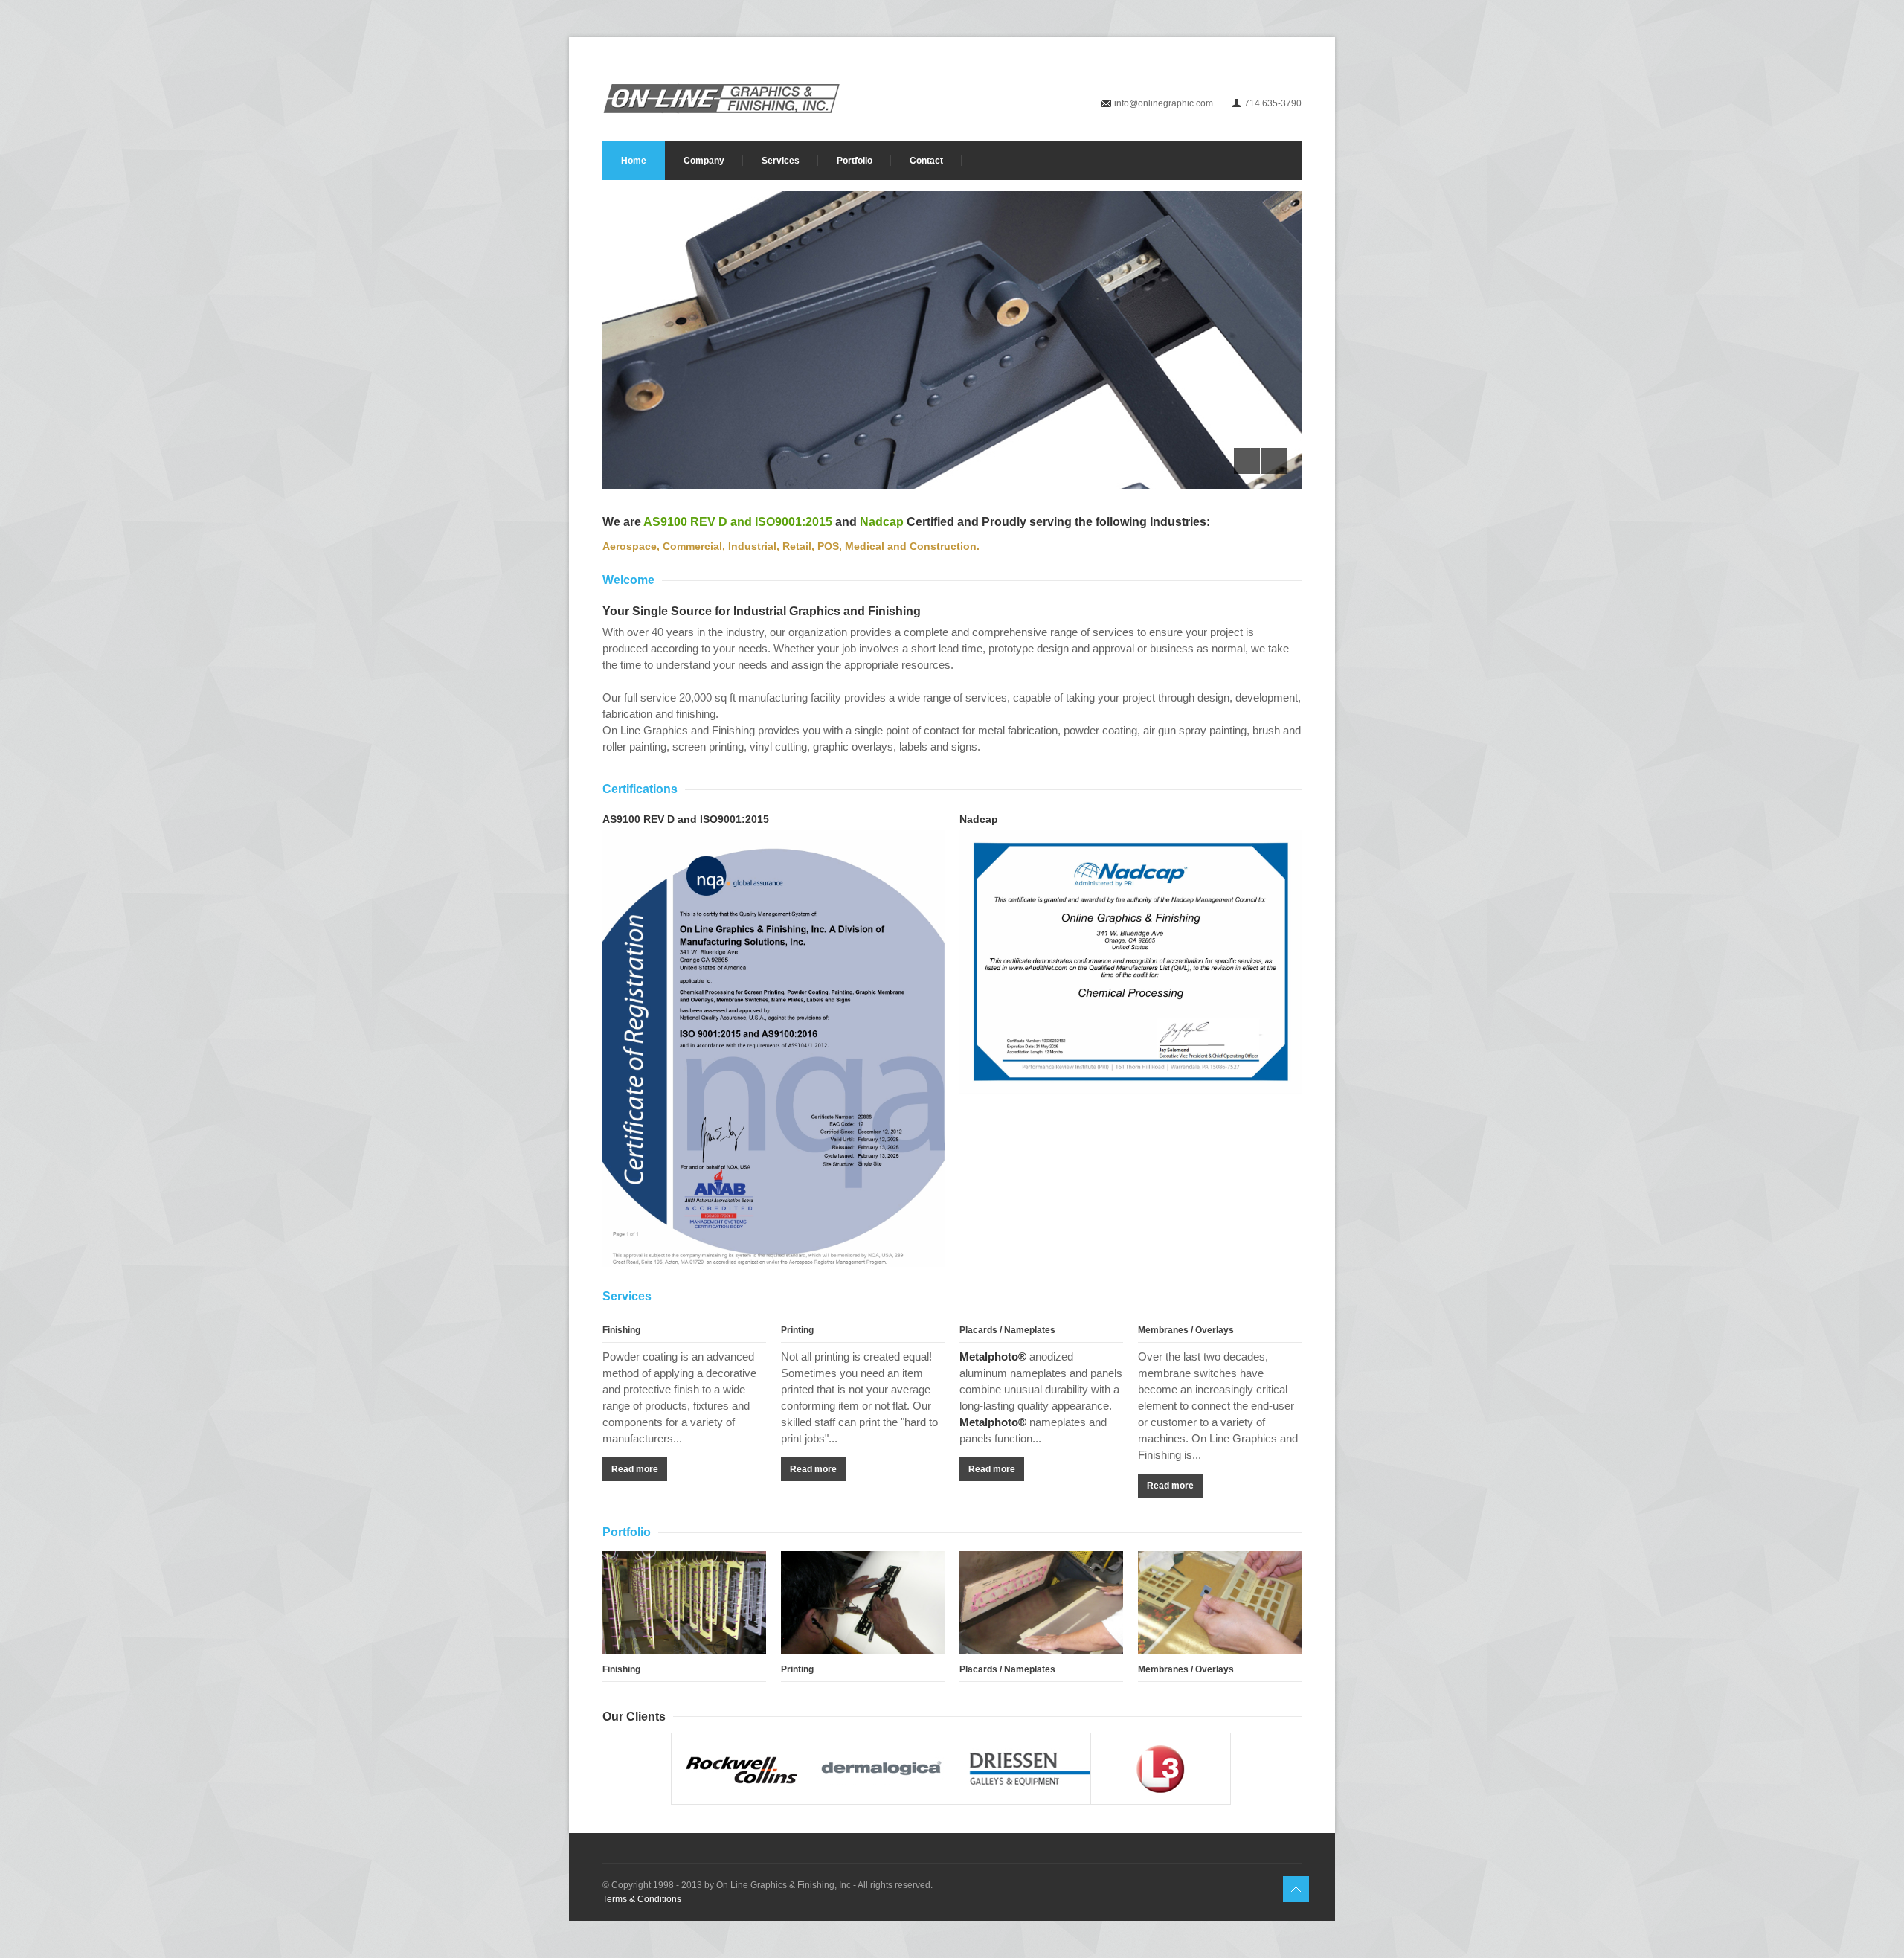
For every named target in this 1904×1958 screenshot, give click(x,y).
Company (704, 161)
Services (781, 161)
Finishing (621, 1330)
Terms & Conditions (642, 1899)
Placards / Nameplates (1007, 1330)
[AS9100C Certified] (773, 1052)
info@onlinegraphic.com (1164, 103)
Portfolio (855, 161)
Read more (635, 1469)
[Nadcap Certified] (1130, 962)
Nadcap (882, 522)
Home (634, 161)
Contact (926, 161)
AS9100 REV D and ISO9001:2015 (738, 522)
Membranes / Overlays (1186, 1330)
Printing (797, 1330)
